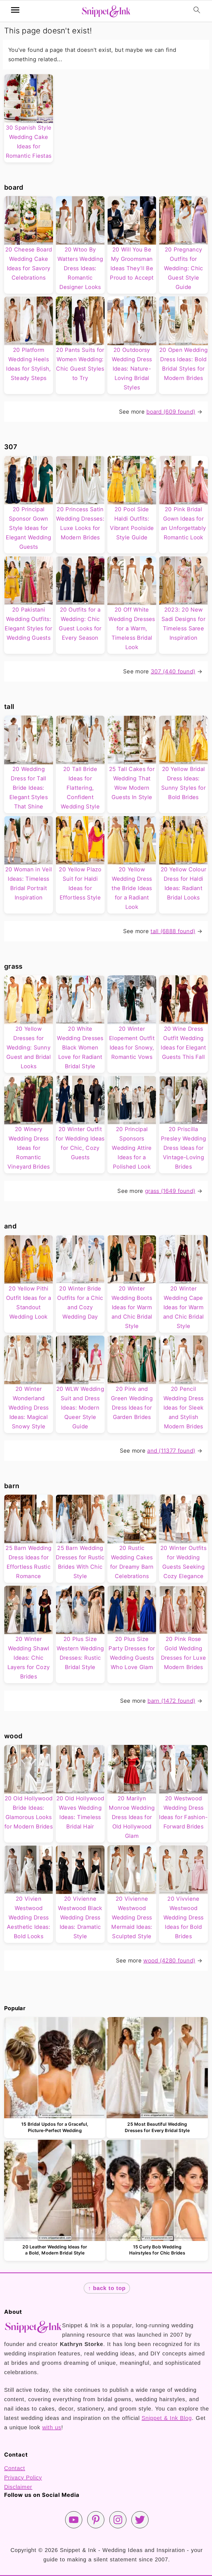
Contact (15, 2468)
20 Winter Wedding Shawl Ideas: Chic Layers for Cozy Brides (29, 1658)
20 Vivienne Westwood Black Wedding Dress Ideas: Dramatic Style (80, 1918)
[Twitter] (140, 2520)
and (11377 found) (171, 1451)
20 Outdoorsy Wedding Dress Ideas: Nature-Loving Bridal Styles (132, 369)
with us (52, 2427)
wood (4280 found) (169, 1961)
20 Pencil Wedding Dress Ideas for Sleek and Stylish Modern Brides (184, 1408)
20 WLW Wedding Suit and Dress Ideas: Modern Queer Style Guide (80, 1408)
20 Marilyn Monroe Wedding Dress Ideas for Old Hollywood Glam (132, 1817)
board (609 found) (171, 412)
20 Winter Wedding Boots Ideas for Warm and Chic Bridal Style (132, 1307)
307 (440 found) (173, 671)
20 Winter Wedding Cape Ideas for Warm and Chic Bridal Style (184, 1307)
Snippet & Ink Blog (167, 2418)
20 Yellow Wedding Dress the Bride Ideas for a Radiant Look (132, 888)
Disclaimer (18, 2487)
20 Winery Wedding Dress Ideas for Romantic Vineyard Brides (29, 1148)
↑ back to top (107, 2288)
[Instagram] (118, 2520)
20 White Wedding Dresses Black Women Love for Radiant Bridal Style (80, 1048)
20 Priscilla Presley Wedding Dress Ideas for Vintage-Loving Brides (184, 1148)
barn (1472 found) (171, 1701)
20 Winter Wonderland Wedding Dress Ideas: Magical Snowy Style (29, 1408)
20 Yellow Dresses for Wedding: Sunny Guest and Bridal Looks (29, 1048)
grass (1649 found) (170, 1191)
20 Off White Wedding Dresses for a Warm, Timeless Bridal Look (132, 628)
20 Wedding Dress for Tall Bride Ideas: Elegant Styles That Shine (29, 788)
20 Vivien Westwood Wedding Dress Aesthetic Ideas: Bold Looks (29, 1918)
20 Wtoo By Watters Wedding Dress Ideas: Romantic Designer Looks (80, 268)
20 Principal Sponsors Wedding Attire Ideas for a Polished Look (132, 1148)
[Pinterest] (96, 2520)
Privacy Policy (23, 2478)
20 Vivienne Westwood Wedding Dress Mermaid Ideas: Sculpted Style (132, 1918)
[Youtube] (74, 2520)
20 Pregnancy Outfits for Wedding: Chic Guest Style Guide (184, 268)
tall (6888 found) (173, 931)
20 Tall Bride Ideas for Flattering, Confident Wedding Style (80, 788)
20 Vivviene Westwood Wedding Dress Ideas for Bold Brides (184, 1918)
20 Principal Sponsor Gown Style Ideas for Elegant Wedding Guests (29, 528)
